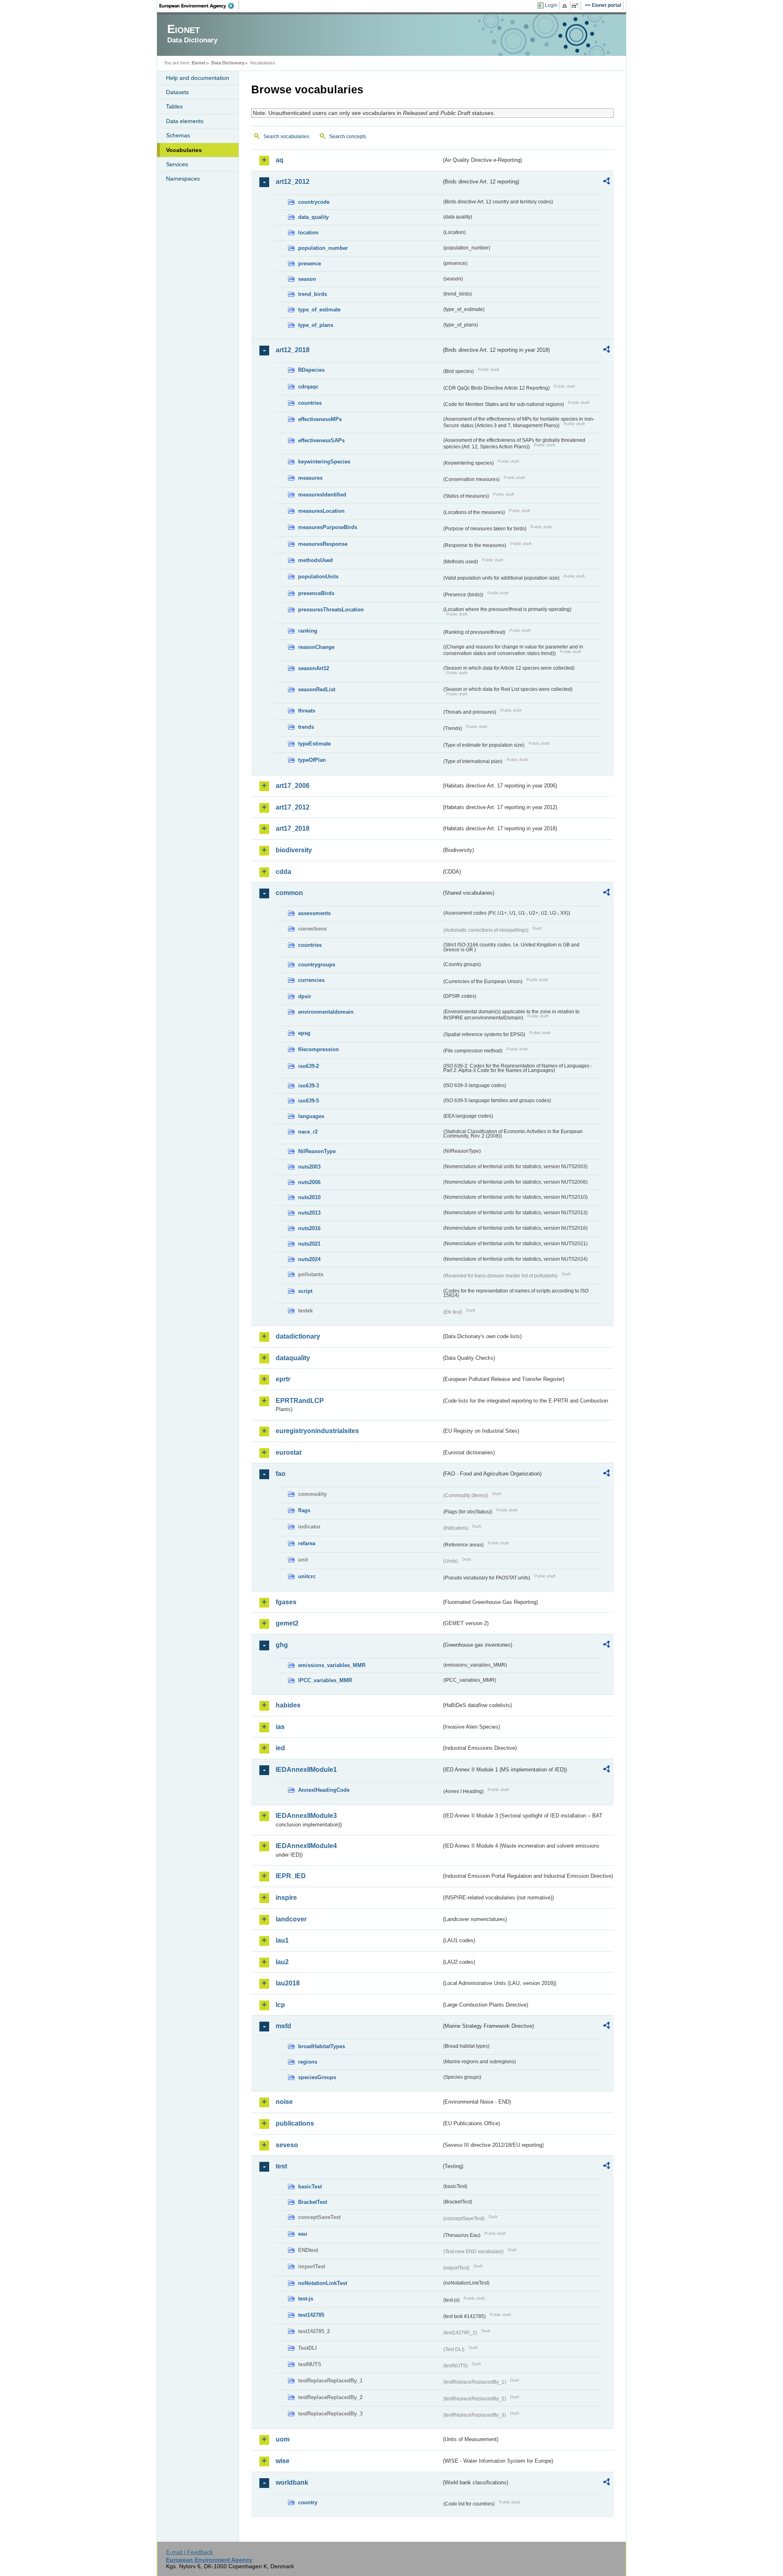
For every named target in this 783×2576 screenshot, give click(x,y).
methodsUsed (315, 560)
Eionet (199, 63)
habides (288, 1705)
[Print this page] (566, 6)
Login (551, 5)
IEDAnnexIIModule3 (306, 1816)
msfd (283, 2026)
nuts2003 (309, 1167)
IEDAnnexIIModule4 (306, 1846)
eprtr (283, 1379)
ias (280, 1727)
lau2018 (288, 1983)
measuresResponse (323, 544)
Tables (174, 106)
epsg (304, 1033)
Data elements (185, 121)
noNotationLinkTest (323, 2283)
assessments (314, 913)
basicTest (310, 2187)
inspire (286, 1898)
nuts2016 (309, 1228)
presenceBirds (316, 593)
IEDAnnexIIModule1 (306, 1770)
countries (310, 403)
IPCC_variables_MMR (325, 1680)
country (308, 2502)
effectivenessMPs (320, 419)
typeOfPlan (312, 760)
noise (284, 2102)
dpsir (305, 996)
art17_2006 (293, 786)
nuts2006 (309, 1182)
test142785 (311, 2315)
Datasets (177, 92)
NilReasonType (317, 1151)
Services (177, 164)
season (307, 279)
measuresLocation (321, 511)
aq (280, 160)
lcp (280, 2005)
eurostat (289, 1452)
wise (283, 2461)
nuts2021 (309, 1244)
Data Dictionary (228, 63)
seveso (287, 2145)
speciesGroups (317, 2077)
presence (310, 264)
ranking (308, 631)
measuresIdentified (322, 495)
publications (295, 2123)
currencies (311, 980)
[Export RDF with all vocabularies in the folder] (606, 182)
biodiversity (294, 850)
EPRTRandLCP (300, 1401)
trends (306, 727)
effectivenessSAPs (321, 440)
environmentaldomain (326, 1012)
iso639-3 (309, 1086)
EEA (199, 6)
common (289, 893)
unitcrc (307, 1576)
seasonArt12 (314, 668)
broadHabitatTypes (322, 2046)
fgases (286, 1602)
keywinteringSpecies (324, 462)
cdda (283, 872)
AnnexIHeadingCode (324, 1790)
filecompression (319, 1049)
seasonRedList (317, 689)
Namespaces (183, 179)
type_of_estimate (319, 310)
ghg (282, 1645)
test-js (306, 2299)
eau (303, 2234)
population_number (323, 248)
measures (310, 478)
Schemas (178, 135)
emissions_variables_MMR (332, 1665)
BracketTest (313, 2202)
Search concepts (348, 137)
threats (307, 711)
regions (308, 2062)
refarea (307, 1543)
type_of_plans (316, 325)
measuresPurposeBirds (328, 527)
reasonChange (316, 647)
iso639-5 (309, 1101)
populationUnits (318, 577)
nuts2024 (309, 1259)
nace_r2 (308, 1132)
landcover (291, 1919)
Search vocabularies (286, 137)
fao (281, 1474)
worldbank (292, 2482)
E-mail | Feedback (189, 2552)
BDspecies (311, 370)
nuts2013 (309, 1213)
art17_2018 (293, 828)
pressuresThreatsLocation (331, 610)
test (281, 2166)
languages (311, 1116)
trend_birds (313, 294)
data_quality (313, 217)
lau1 (282, 1940)
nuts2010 (309, 1197)
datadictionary (298, 1336)
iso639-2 (309, 1066)
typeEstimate (314, 744)
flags (304, 1510)
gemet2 (287, 1623)
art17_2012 (293, 807)
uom (283, 2439)
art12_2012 (293, 182)
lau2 (282, 1962)
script (305, 1291)
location (308, 233)
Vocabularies (184, 150)
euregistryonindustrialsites (317, 1431)
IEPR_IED (291, 1876)
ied (280, 1748)
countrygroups (317, 965)
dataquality (293, 1358)
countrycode (314, 202)
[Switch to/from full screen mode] (576, 6)
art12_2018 (293, 350)
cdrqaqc (308, 387)
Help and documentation (198, 78)
